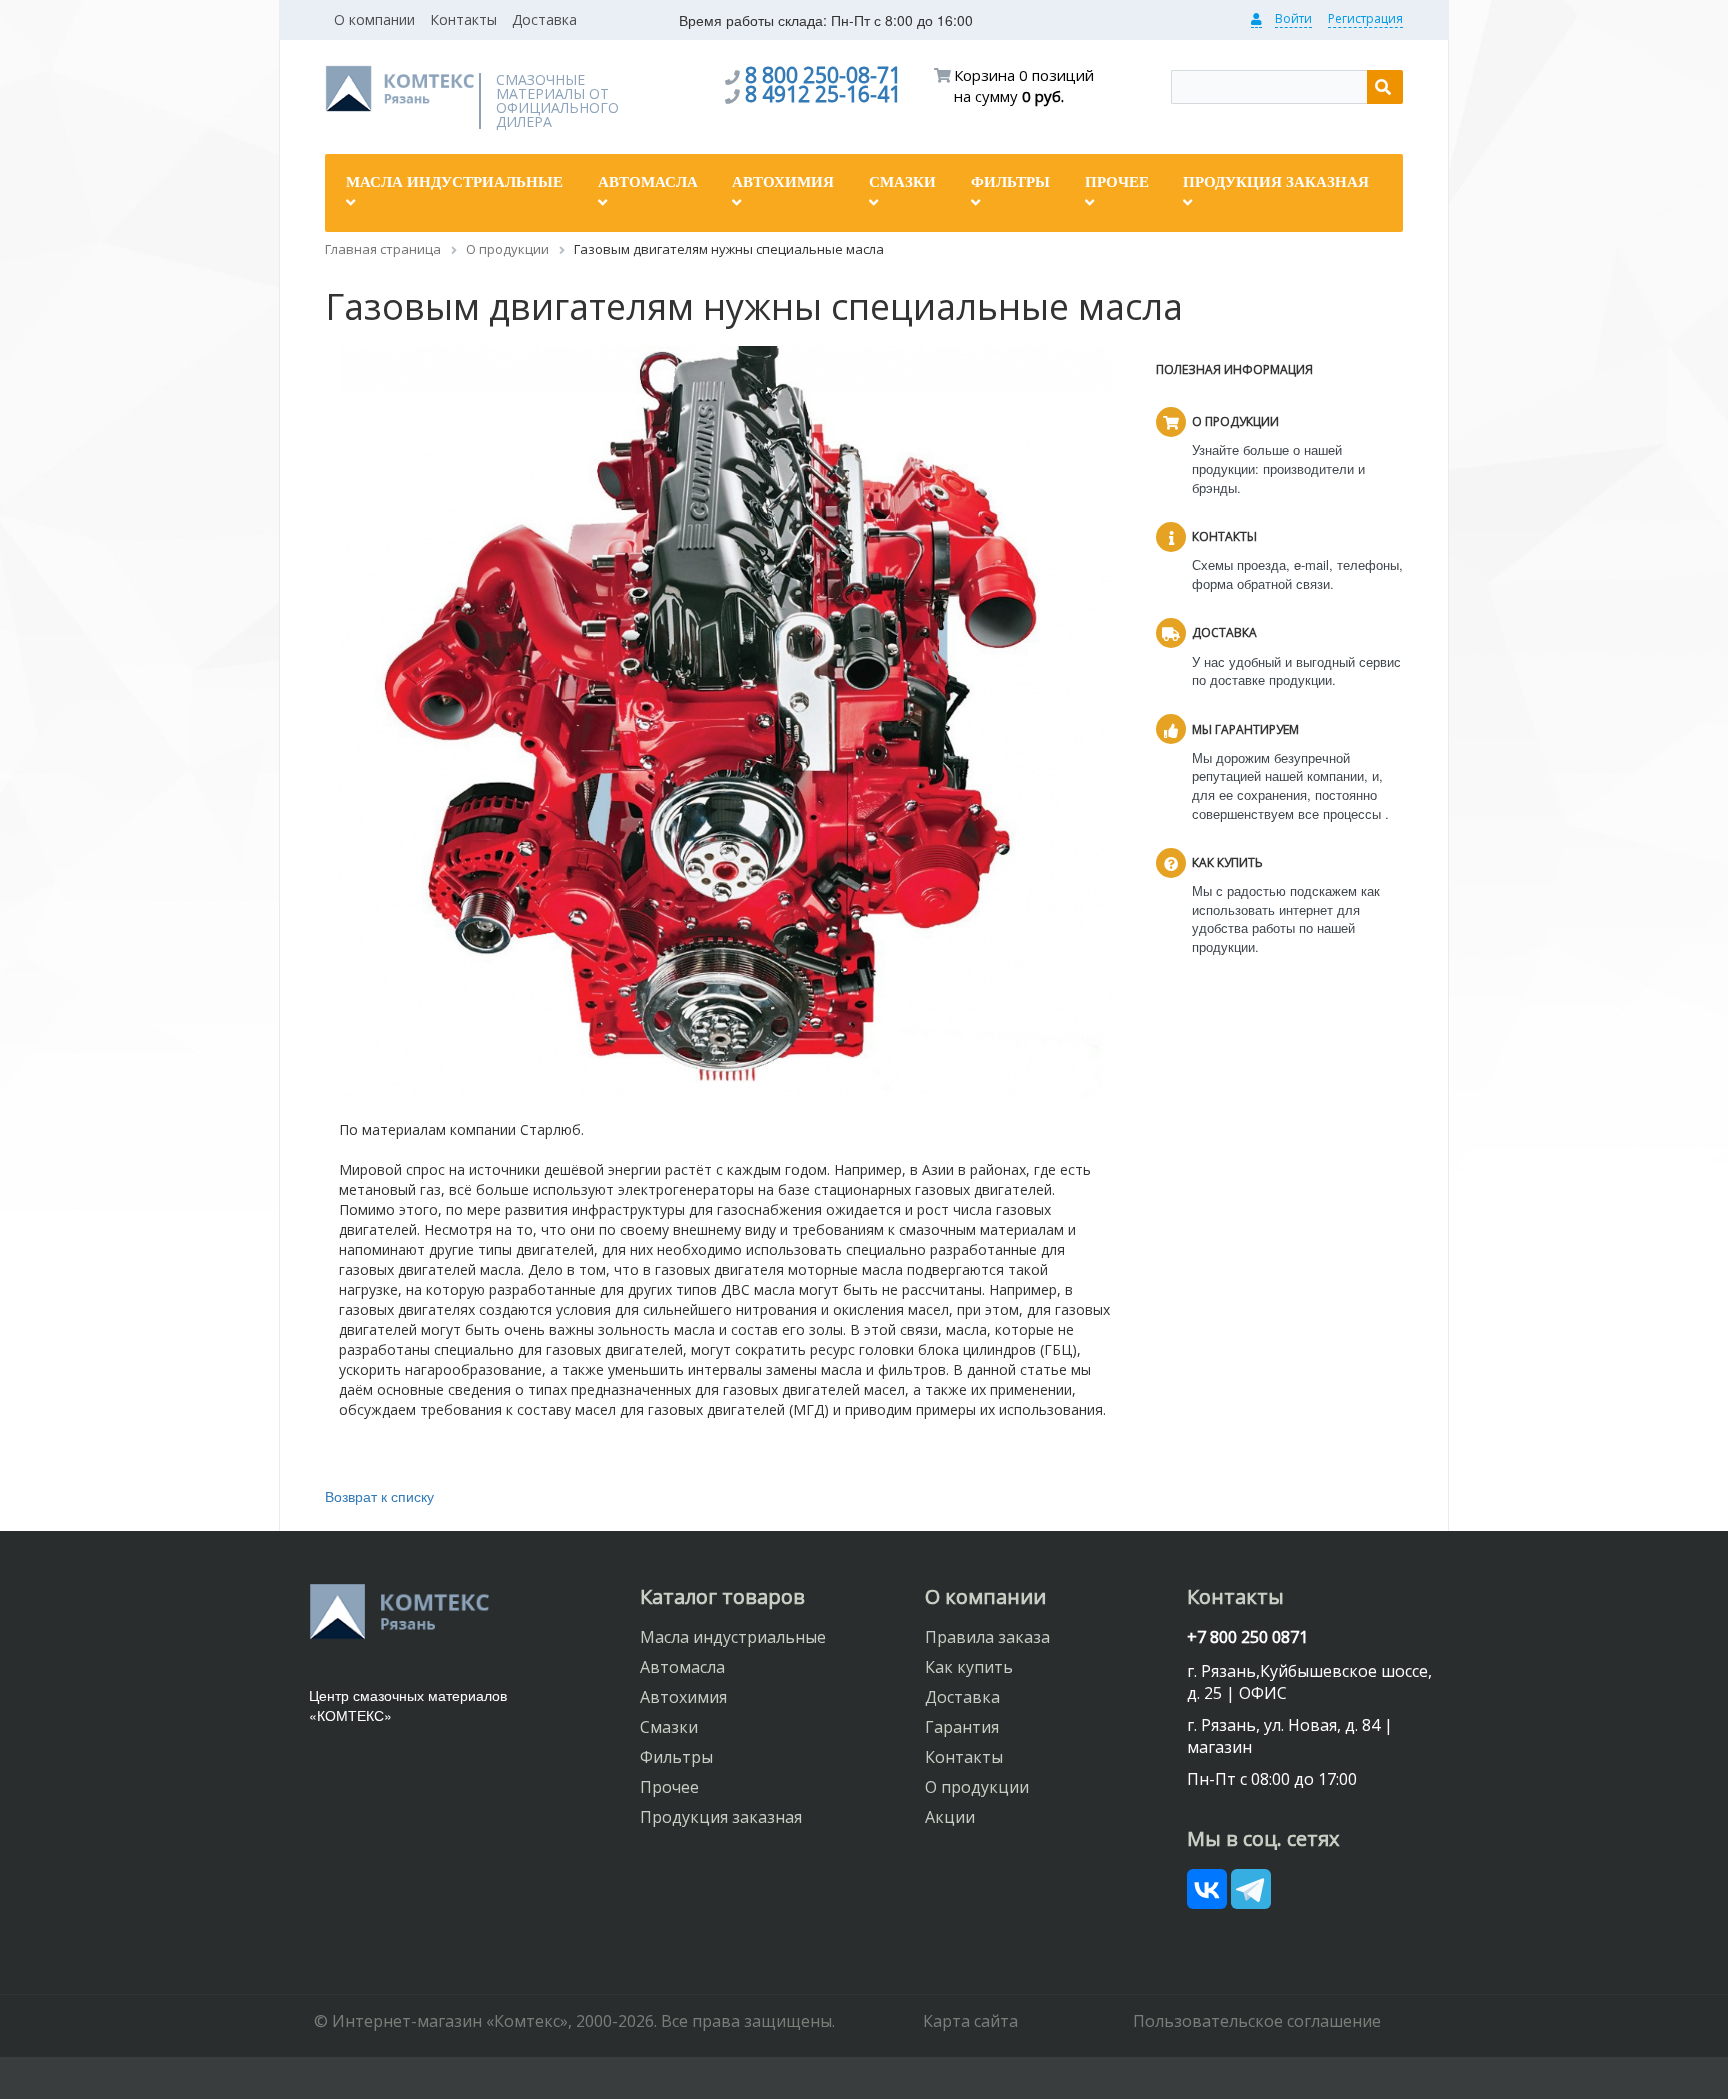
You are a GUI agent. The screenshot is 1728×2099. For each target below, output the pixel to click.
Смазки (669, 1727)
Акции (950, 1817)
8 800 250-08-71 (823, 75)
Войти (1293, 18)
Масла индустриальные (733, 1637)
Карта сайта (970, 2021)
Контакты (463, 19)
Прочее (669, 1787)
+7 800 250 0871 (1247, 1637)
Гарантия (962, 1727)
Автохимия (683, 1697)
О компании (374, 19)
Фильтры (676, 1757)
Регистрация (1365, 18)
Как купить (969, 1667)
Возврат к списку (379, 1496)
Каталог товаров (722, 1596)
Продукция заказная (721, 1817)
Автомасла (682, 1667)
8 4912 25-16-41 (823, 94)
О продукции (977, 1787)
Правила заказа (987, 1637)
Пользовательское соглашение (1257, 2021)
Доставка (544, 19)
